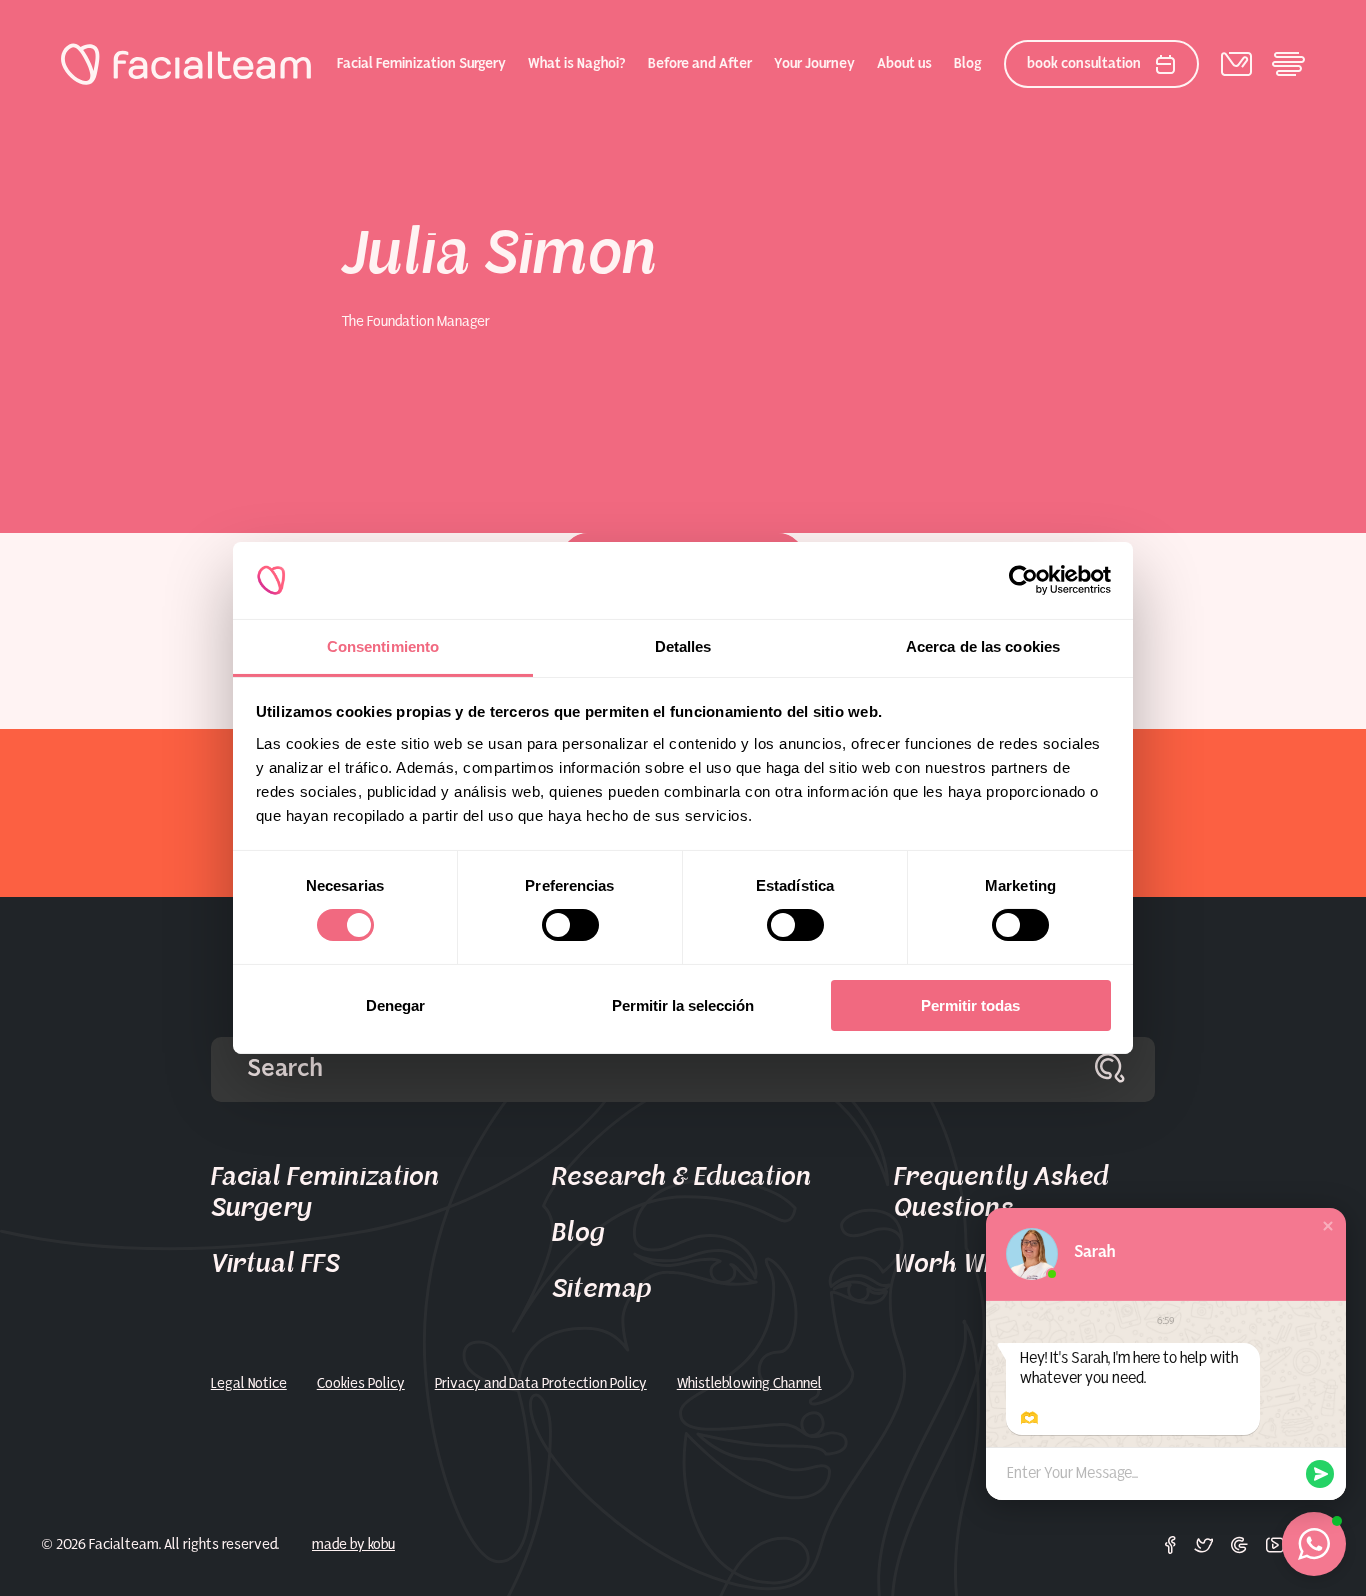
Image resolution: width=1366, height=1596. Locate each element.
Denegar (395, 1005)
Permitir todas (970, 1005)
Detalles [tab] (683, 646)
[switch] (570, 929)
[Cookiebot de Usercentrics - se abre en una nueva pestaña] (1023, 580)
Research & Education (682, 1177)
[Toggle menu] (1288, 64)
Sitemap (602, 1289)
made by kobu (353, 1545)
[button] (1328, 1226)
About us (904, 64)
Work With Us (973, 1264)
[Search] (1110, 1069)
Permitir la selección (683, 1005)
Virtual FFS (275, 1264)
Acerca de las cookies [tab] (983, 646)
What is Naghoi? (577, 64)
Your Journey (814, 64)
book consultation (1084, 64)
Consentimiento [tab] (383, 646)
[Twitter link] (1204, 1545)
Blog (968, 64)
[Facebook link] (1170, 1545)
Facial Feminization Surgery (421, 64)
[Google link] (1239, 1545)
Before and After (700, 64)
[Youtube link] (1275, 1545)
